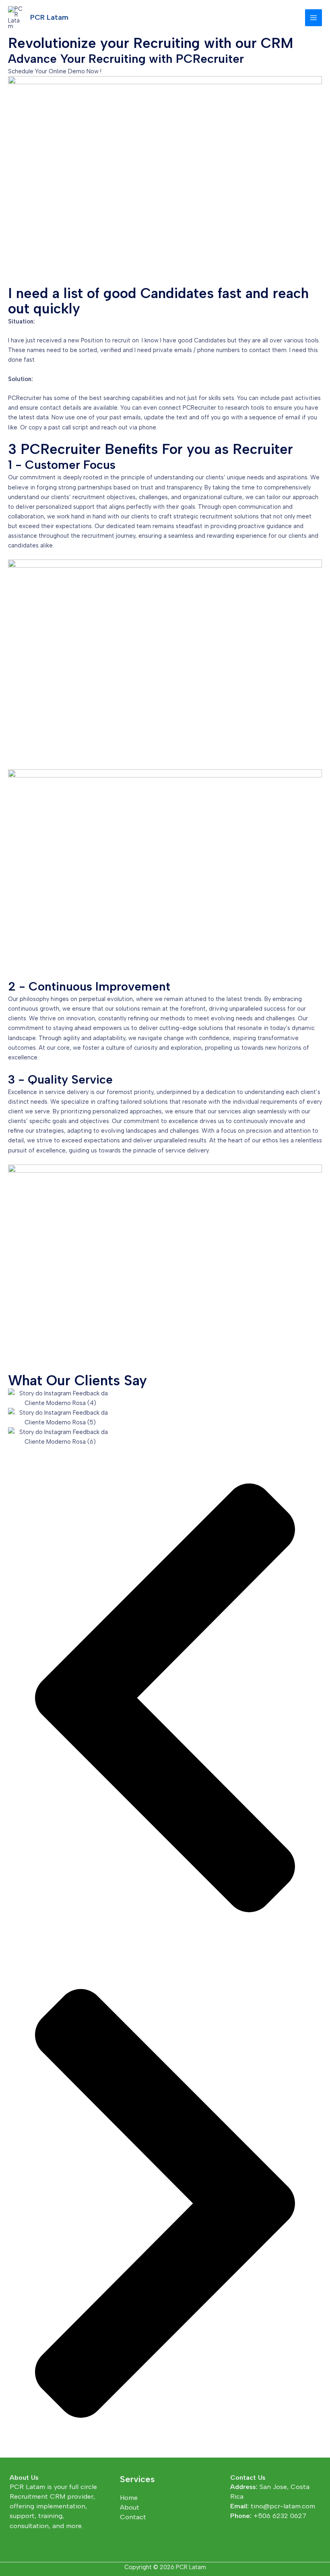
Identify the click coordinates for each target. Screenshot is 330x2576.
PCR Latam (49, 17)
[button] (165, 1699)
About (130, 2507)
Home (129, 2497)
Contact (133, 2517)
